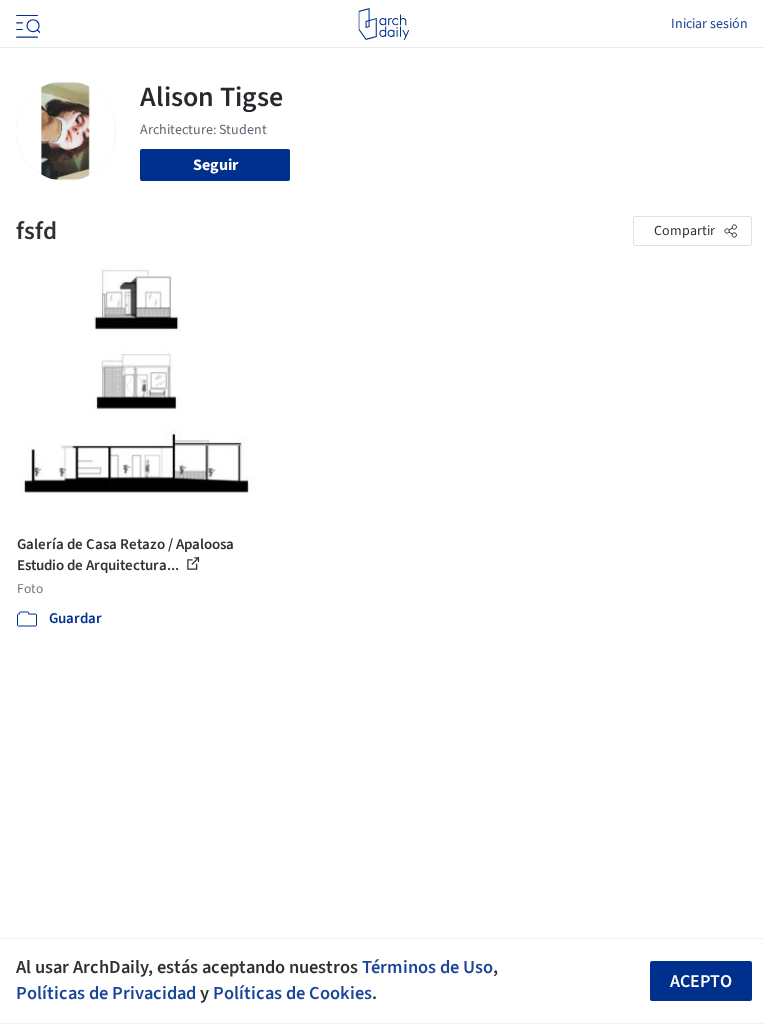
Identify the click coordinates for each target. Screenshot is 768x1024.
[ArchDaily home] (383, 24)
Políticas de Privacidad (106, 993)
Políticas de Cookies (292, 993)
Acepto (701, 981)
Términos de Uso (427, 967)
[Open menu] (26, 24)
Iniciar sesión (709, 24)
